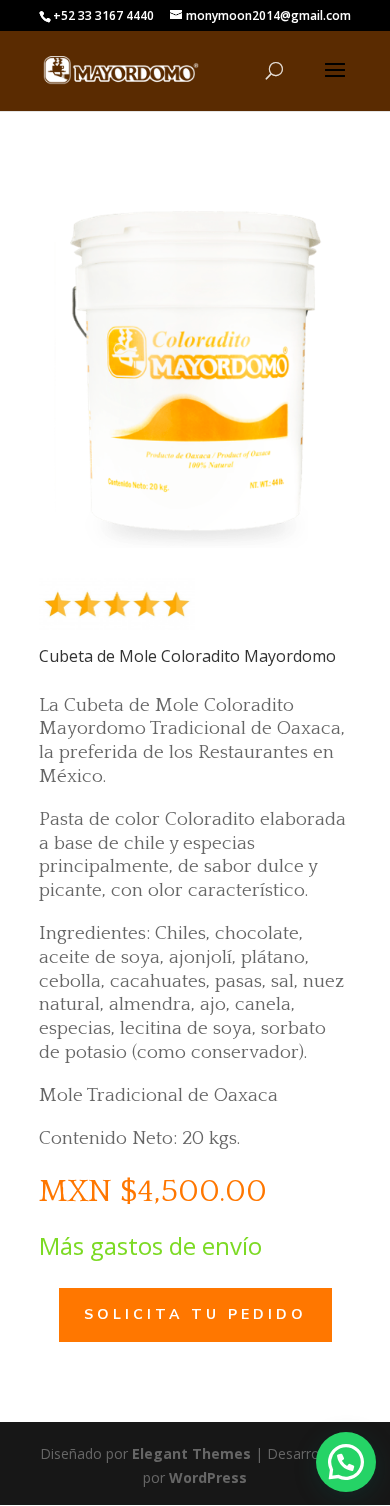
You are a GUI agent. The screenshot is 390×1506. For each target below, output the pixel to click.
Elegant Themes (191, 1453)
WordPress (208, 1477)
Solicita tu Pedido (195, 1314)
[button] (346, 1462)
